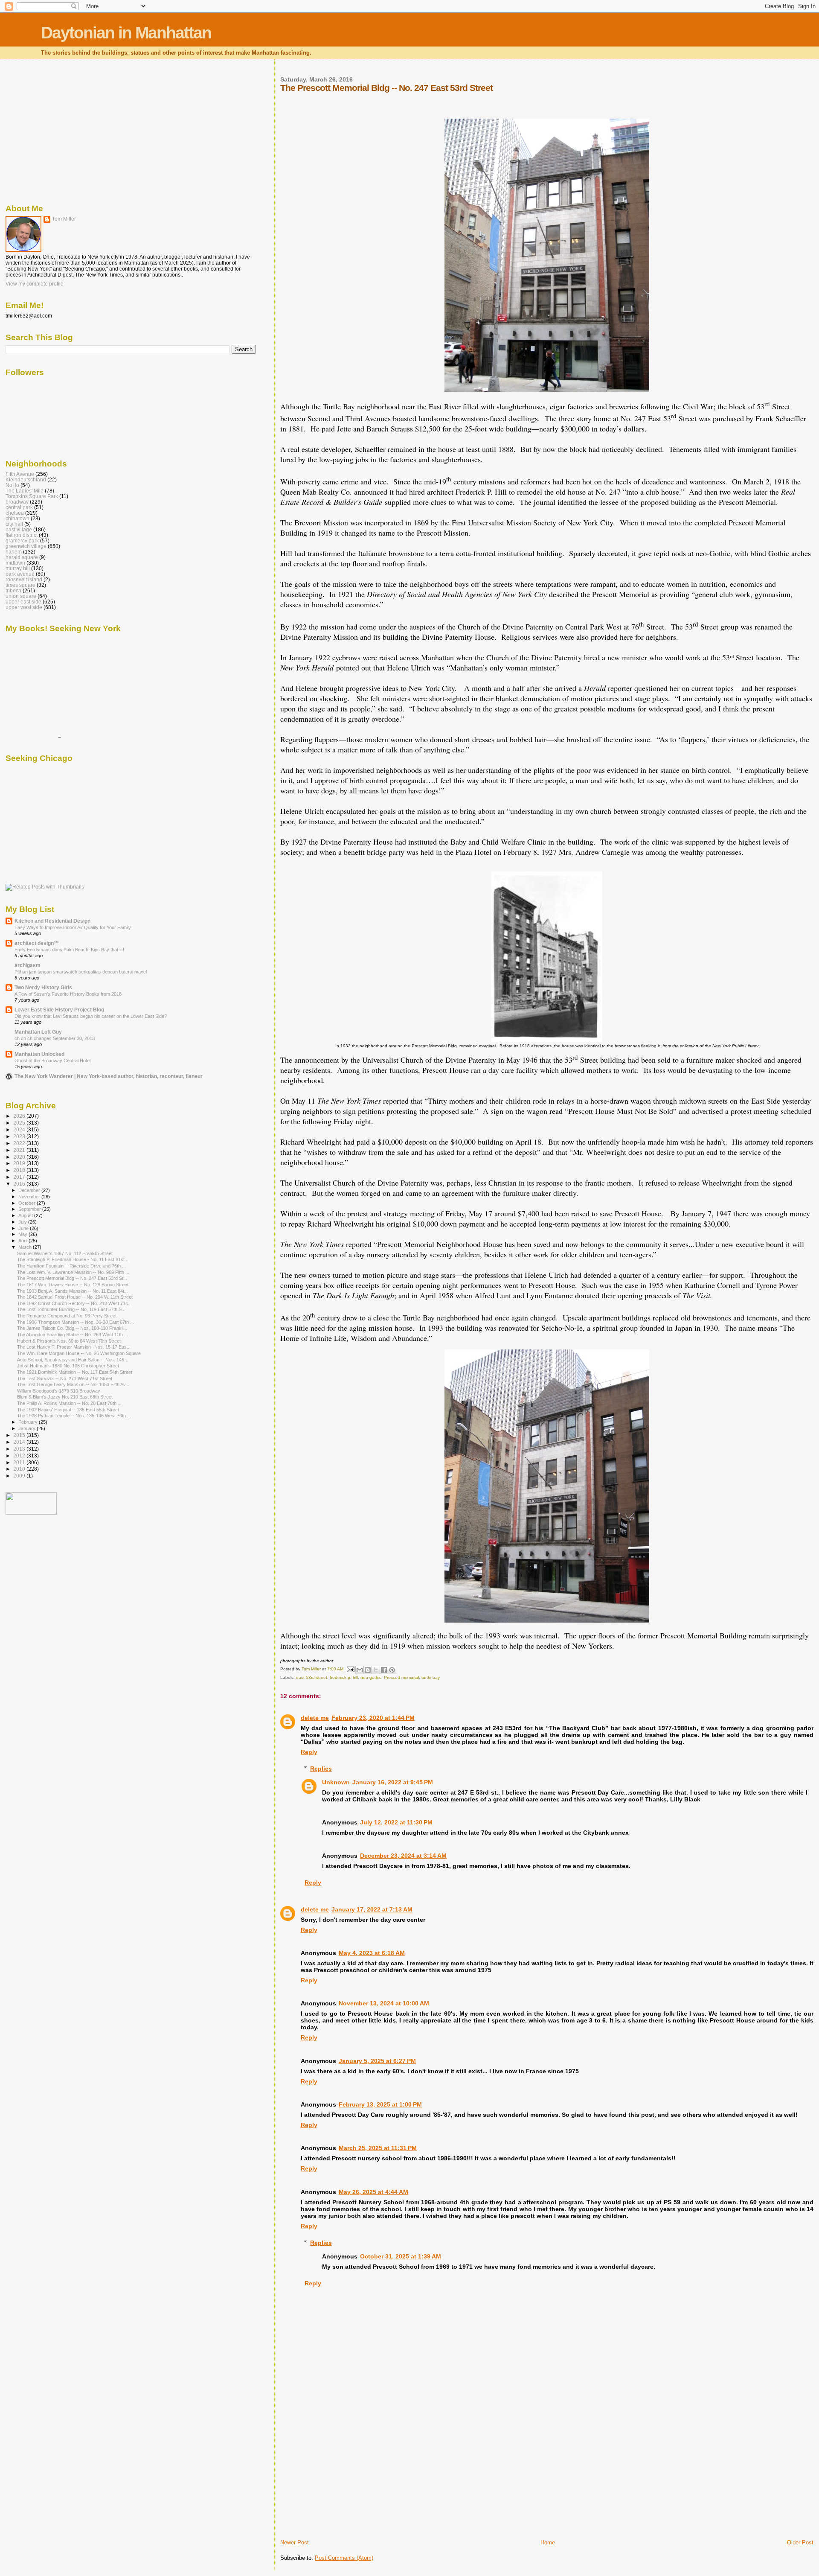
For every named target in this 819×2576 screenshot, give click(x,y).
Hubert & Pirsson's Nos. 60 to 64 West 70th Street (69, 1341)
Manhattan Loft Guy (38, 1032)
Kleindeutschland (26, 479)
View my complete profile (35, 284)
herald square (22, 557)
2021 (20, 1150)
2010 (20, 1469)
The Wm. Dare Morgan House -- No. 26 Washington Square (79, 1353)
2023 (20, 1136)
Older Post (800, 2542)
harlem (14, 552)
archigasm (28, 965)
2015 (20, 1435)
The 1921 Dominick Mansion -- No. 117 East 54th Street (75, 1372)
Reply (309, 1752)
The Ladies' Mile (25, 491)
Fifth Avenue (20, 474)
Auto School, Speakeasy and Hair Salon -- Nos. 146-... (73, 1360)
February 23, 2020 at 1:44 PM (373, 1718)
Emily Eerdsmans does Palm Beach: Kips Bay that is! (69, 950)
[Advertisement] (344, 2479)
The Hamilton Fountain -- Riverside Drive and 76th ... (71, 1266)
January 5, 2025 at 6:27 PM (377, 2061)
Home (548, 2542)
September (30, 1209)
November (30, 1197)
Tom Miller (64, 219)
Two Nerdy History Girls (43, 987)
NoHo (12, 485)
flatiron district (22, 535)
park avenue (20, 574)
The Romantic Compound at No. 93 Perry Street (67, 1316)
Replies (321, 1769)
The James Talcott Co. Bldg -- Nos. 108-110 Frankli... (72, 1328)
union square (21, 596)
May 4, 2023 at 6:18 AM (372, 1953)
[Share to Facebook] (384, 1670)
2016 (20, 1184)
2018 (20, 1170)
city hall (14, 524)
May (23, 1234)
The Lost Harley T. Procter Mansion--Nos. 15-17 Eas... (74, 1347)
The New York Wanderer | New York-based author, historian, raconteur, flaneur (109, 1076)
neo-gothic (371, 1677)
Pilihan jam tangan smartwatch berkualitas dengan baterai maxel (81, 972)
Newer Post (295, 2542)
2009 (20, 1476)
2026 (20, 1116)
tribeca (13, 590)
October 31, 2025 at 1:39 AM (401, 2256)
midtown (15, 563)
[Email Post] (350, 1669)
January (28, 1428)
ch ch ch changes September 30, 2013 (55, 1038)
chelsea (15, 513)
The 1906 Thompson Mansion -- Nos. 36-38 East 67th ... (76, 1322)
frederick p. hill (344, 1677)
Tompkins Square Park (32, 496)
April (23, 1241)
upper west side (24, 607)
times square (20, 585)
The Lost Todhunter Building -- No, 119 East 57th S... (71, 1309)
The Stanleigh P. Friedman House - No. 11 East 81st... (73, 1259)
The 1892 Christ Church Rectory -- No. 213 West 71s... (74, 1303)
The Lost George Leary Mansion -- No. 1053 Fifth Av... (73, 1384)
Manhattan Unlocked (39, 1054)
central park (19, 507)
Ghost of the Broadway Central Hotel (52, 1061)
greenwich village (26, 546)
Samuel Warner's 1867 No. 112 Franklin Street (65, 1253)
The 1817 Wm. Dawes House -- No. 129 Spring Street (73, 1285)
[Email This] (360, 1670)
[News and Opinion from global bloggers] (31, 1513)
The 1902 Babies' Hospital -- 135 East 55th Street (68, 1410)
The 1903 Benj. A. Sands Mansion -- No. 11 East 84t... (73, 1291)
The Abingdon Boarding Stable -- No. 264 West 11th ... (73, 1335)
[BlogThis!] (368, 1670)
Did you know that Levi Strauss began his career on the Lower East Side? (91, 1016)
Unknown (336, 1782)
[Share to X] (376, 1670)
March (26, 1247)
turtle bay (431, 1677)
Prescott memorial (401, 1677)
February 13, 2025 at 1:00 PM (380, 2104)
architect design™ (37, 943)
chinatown (17, 518)
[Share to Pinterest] (392, 1670)
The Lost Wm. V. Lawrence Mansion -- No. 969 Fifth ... (73, 1272)
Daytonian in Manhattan (126, 33)
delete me (315, 1718)
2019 (20, 1163)
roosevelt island (24, 579)
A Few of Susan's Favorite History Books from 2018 (68, 994)
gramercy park (22, 541)
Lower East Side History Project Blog (59, 1010)
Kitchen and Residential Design (52, 921)
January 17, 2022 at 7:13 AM (372, 1909)
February (29, 1422)
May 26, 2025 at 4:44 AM (373, 2192)
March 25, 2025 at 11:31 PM (378, 2148)
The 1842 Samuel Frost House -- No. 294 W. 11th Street (75, 1297)
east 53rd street (312, 1677)
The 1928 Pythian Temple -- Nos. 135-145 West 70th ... (74, 1416)
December (30, 1190)
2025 (20, 1123)
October (28, 1203)
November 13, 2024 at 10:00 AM (384, 2003)
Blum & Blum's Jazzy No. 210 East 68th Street (65, 1397)
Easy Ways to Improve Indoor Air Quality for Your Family (73, 927)
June (24, 1228)
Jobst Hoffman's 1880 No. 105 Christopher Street (68, 1366)
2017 (20, 1177)
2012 (20, 1456)
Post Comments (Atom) (344, 2558)
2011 (20, 1462)
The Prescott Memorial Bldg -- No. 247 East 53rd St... (72, 1278)
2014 (20, 1442)
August (26, 1215)
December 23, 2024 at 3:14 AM (403, 1856)
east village (19, 529)
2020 (20, 1157)
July (23, 1222)
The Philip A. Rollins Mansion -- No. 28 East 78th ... (69, 1403)
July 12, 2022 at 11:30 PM (396, 1822)
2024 (20, 1129)
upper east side (23, 602)
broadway (17, 502)
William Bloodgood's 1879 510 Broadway (59, 1391)
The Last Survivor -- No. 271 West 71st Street (65, 1378)
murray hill (18, 568)
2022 (20, 1143)
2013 (20, 1449)
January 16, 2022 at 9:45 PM (393, 1782)
